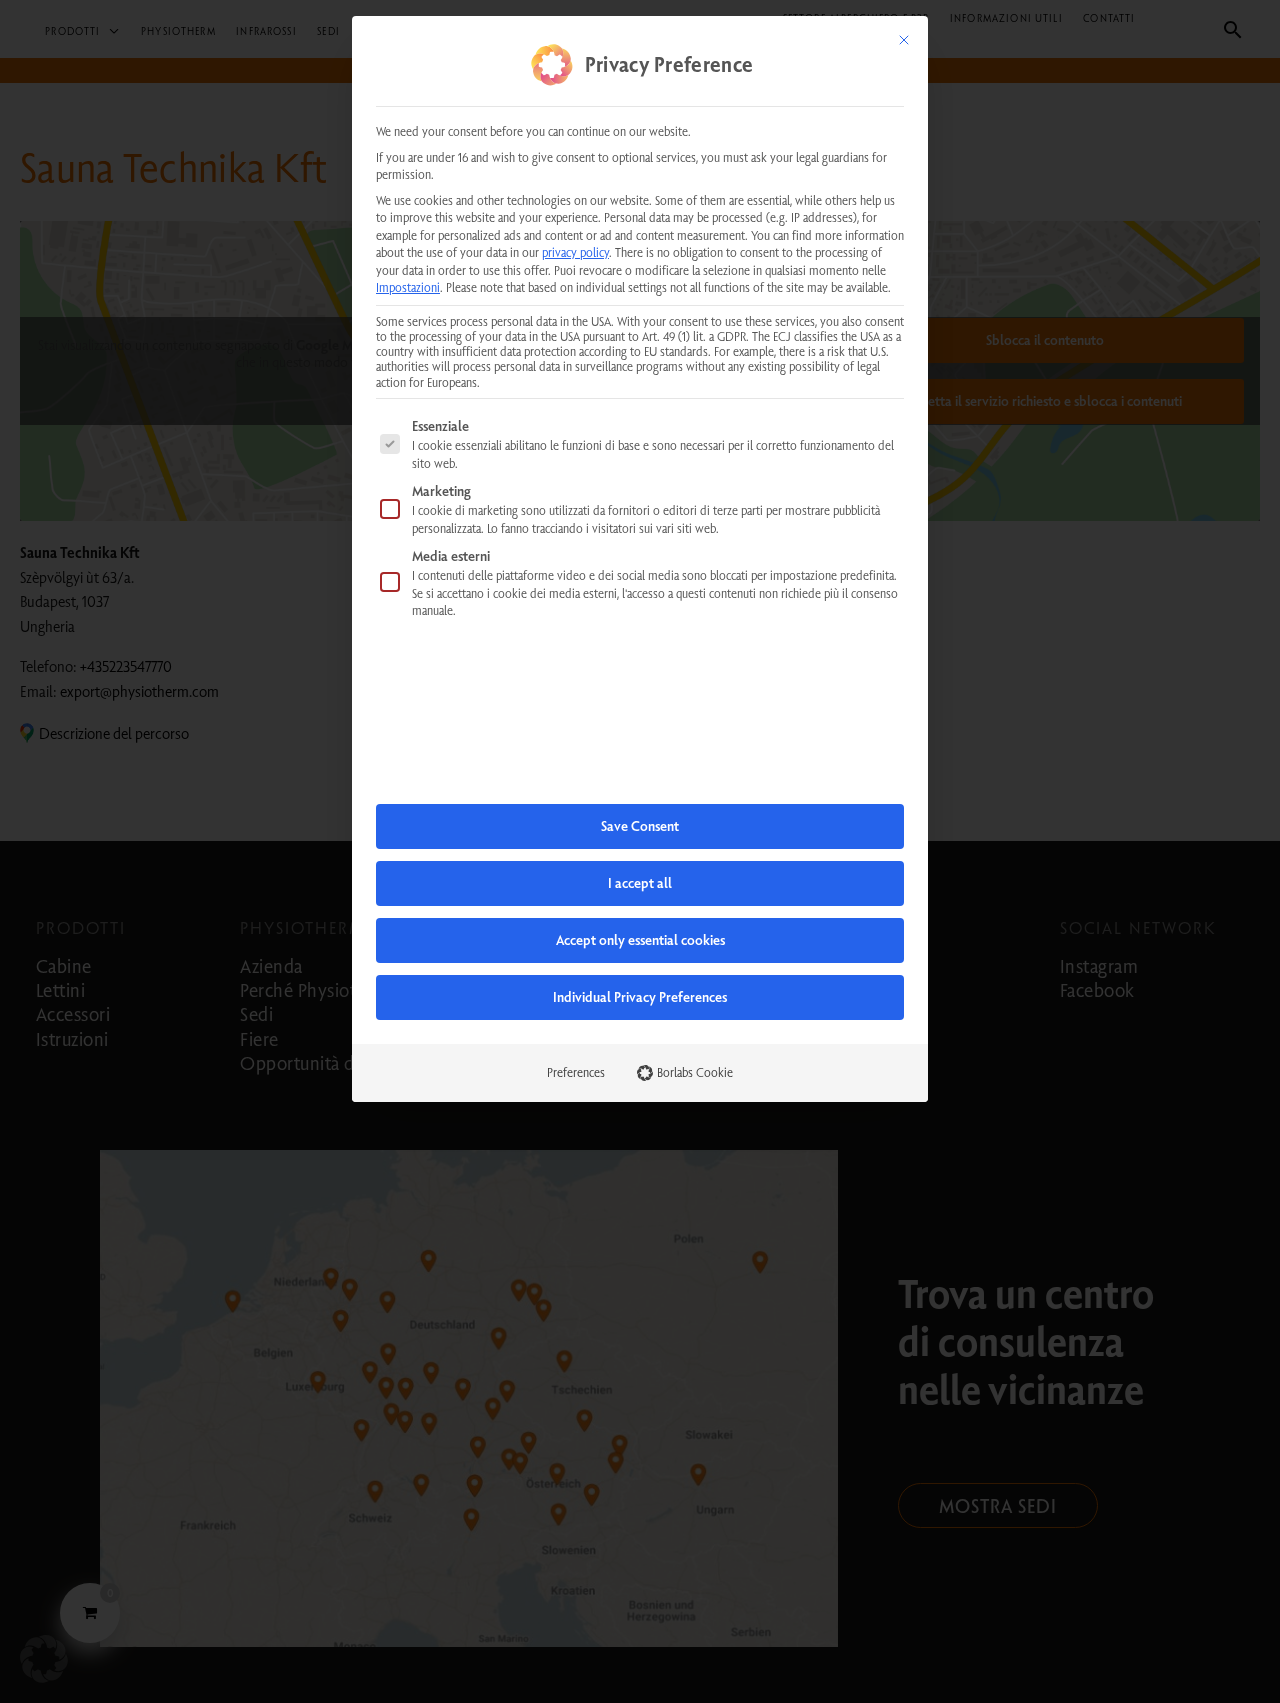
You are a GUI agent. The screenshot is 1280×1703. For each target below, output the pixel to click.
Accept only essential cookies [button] (640, 940)
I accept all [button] (640, 883)
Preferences (576, 1072)
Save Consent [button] (640, 826)
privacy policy (575, 252)
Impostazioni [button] (408, 287)
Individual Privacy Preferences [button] (640, 997)
